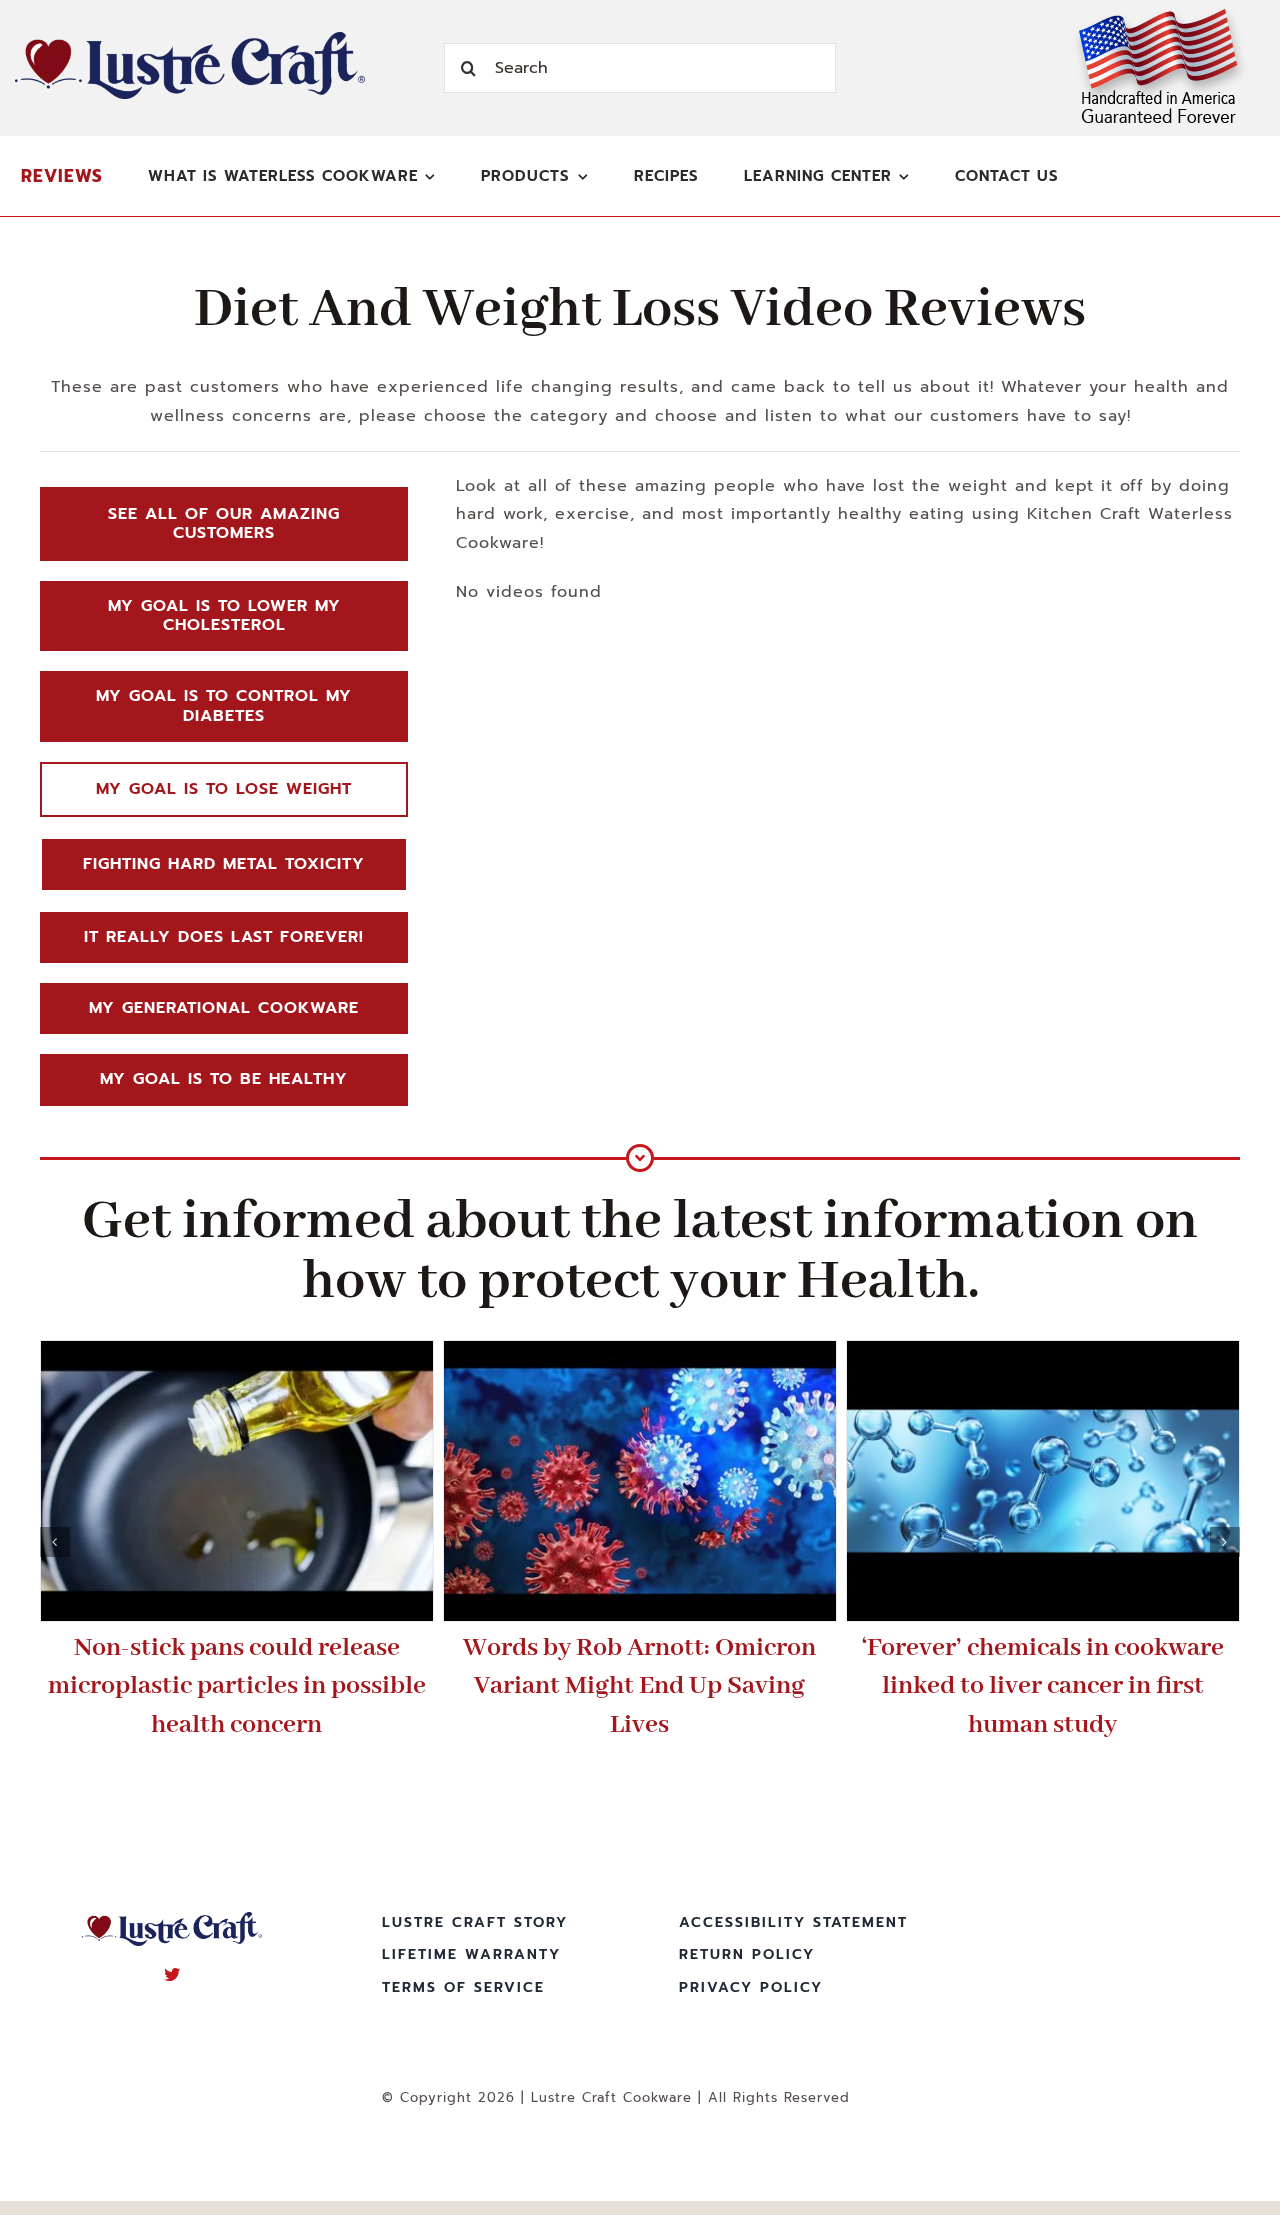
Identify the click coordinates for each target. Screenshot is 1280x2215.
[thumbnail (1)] (237, 1481)
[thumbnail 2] (640, 1481)
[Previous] (55, 1542)
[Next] (1225, 1542)
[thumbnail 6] (1043, 1481)
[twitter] (172, 1974)
